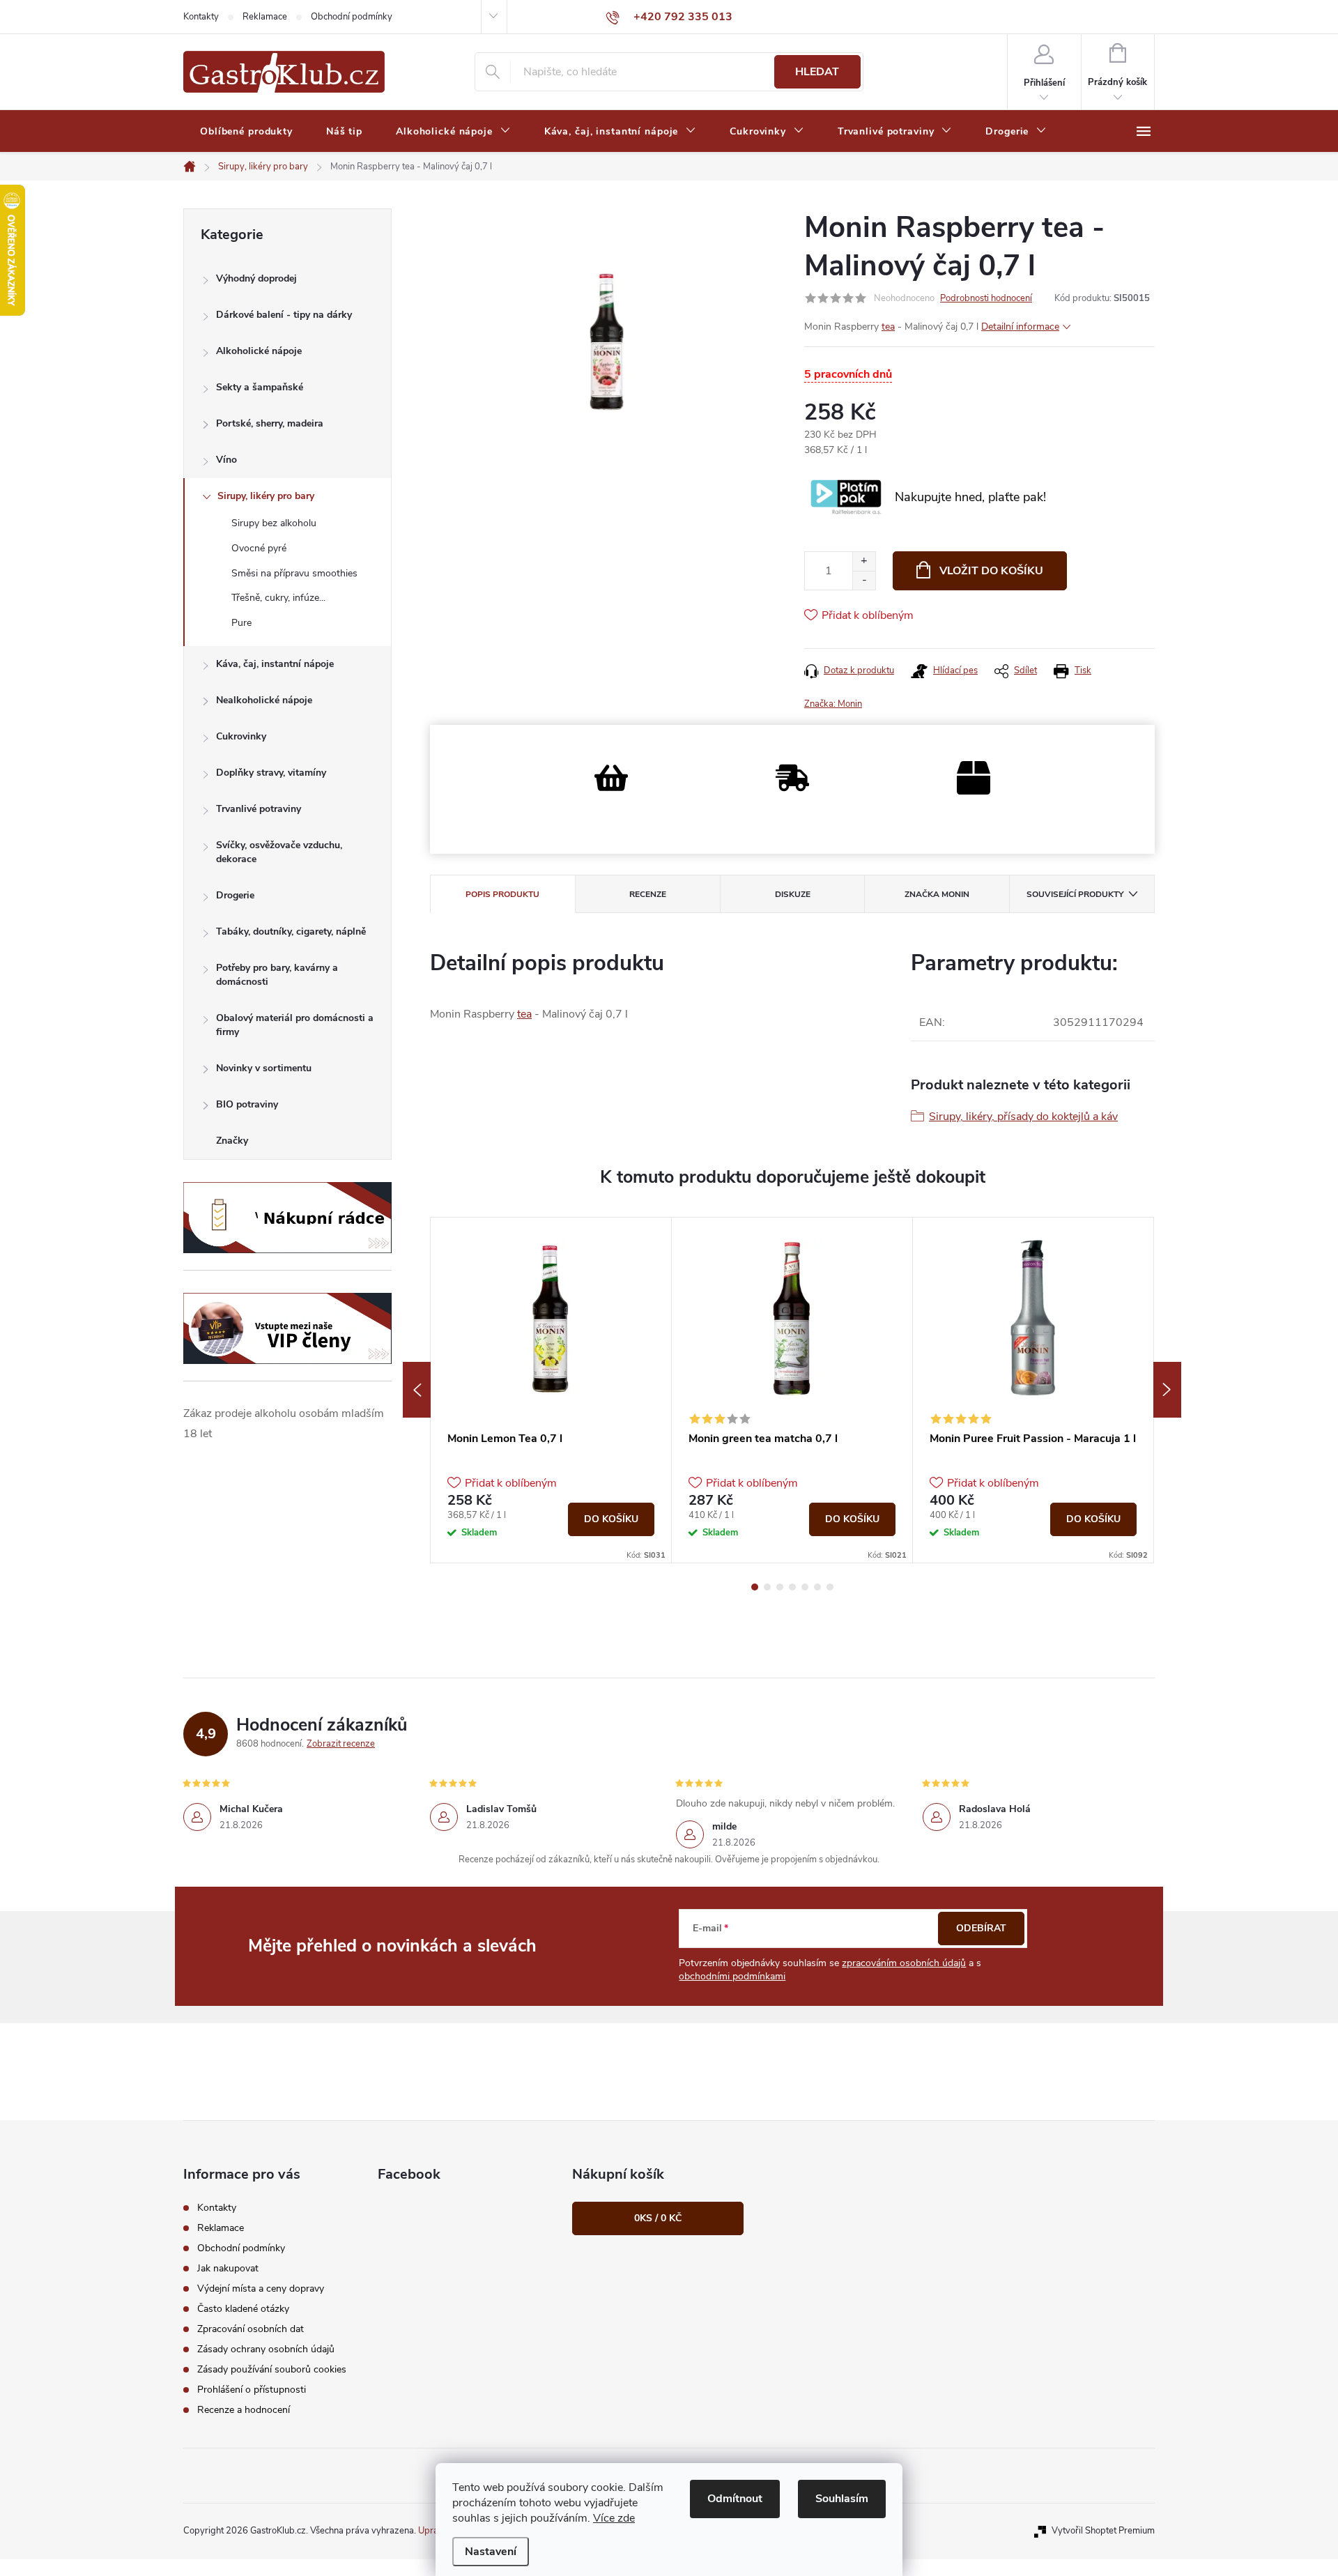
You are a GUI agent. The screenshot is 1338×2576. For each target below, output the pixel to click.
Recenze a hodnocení (244, 2410)
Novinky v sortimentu (264, 1068)
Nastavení (491, 2552)
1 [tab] (755, 1587)
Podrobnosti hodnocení (986, 298)
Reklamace (265, 17)
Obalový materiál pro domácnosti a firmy (295, 1025)
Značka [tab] (937, 894)
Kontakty (201, 17)
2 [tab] (767, 1587)
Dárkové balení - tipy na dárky (284, 315)
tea (888, 327)
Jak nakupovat (228, 2268)
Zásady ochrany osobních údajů (266, 2349)
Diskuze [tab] (793, 894)
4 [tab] (792, 1587)
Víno (226, 460)
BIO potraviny (247, 1104)
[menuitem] (246, 132)
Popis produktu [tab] (502, 894)
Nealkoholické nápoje (264, 700)
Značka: (833, 704)
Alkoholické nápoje (259, 351)
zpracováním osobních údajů (904, 1963)
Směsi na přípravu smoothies (294, 573)
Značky (232, 1141)
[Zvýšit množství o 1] (864, 561)
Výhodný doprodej (256, 278)
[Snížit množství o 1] (864, 580)
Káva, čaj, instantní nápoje (275, 664)
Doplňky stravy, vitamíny (271, 773)
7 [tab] (830, 1587)
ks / (658, 2218)
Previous (417, 1390)
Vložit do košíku (991, 571)
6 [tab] (817, 1587)
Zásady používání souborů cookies (272, 2369)
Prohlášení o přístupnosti (252, 2390)
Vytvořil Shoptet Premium (1103, 2531)
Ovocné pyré (259, 548)
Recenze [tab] (648, 894)
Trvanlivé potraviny (259, 809)
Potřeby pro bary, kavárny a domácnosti (277, 975)
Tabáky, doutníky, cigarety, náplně (291, 932)
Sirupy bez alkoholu (274, 523)
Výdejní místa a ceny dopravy (261, 2288)
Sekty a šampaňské (260, 387)
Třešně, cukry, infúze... (278, 598)
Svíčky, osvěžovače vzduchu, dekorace (279, 852)
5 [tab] (805, 1587)
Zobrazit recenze (341, 1744)
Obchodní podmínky (352, 17)
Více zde (614, 2518)
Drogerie (235, 895)
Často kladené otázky (243, 2309)
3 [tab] (780, 1587)
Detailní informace (1020, 327)
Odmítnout (735, 2499)
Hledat (817, 72)
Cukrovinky (241, 736)
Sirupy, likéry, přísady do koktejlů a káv (1023, 1117)
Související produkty (1075, 894)
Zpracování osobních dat (251, 2329)
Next (1167, 1390)
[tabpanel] (551, 1390)
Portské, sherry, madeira (270, 423)
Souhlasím (842, 2499)
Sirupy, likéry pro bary (266, 496)
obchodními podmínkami (732, 1976)
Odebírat (981, 1928)
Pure (241, 623)
